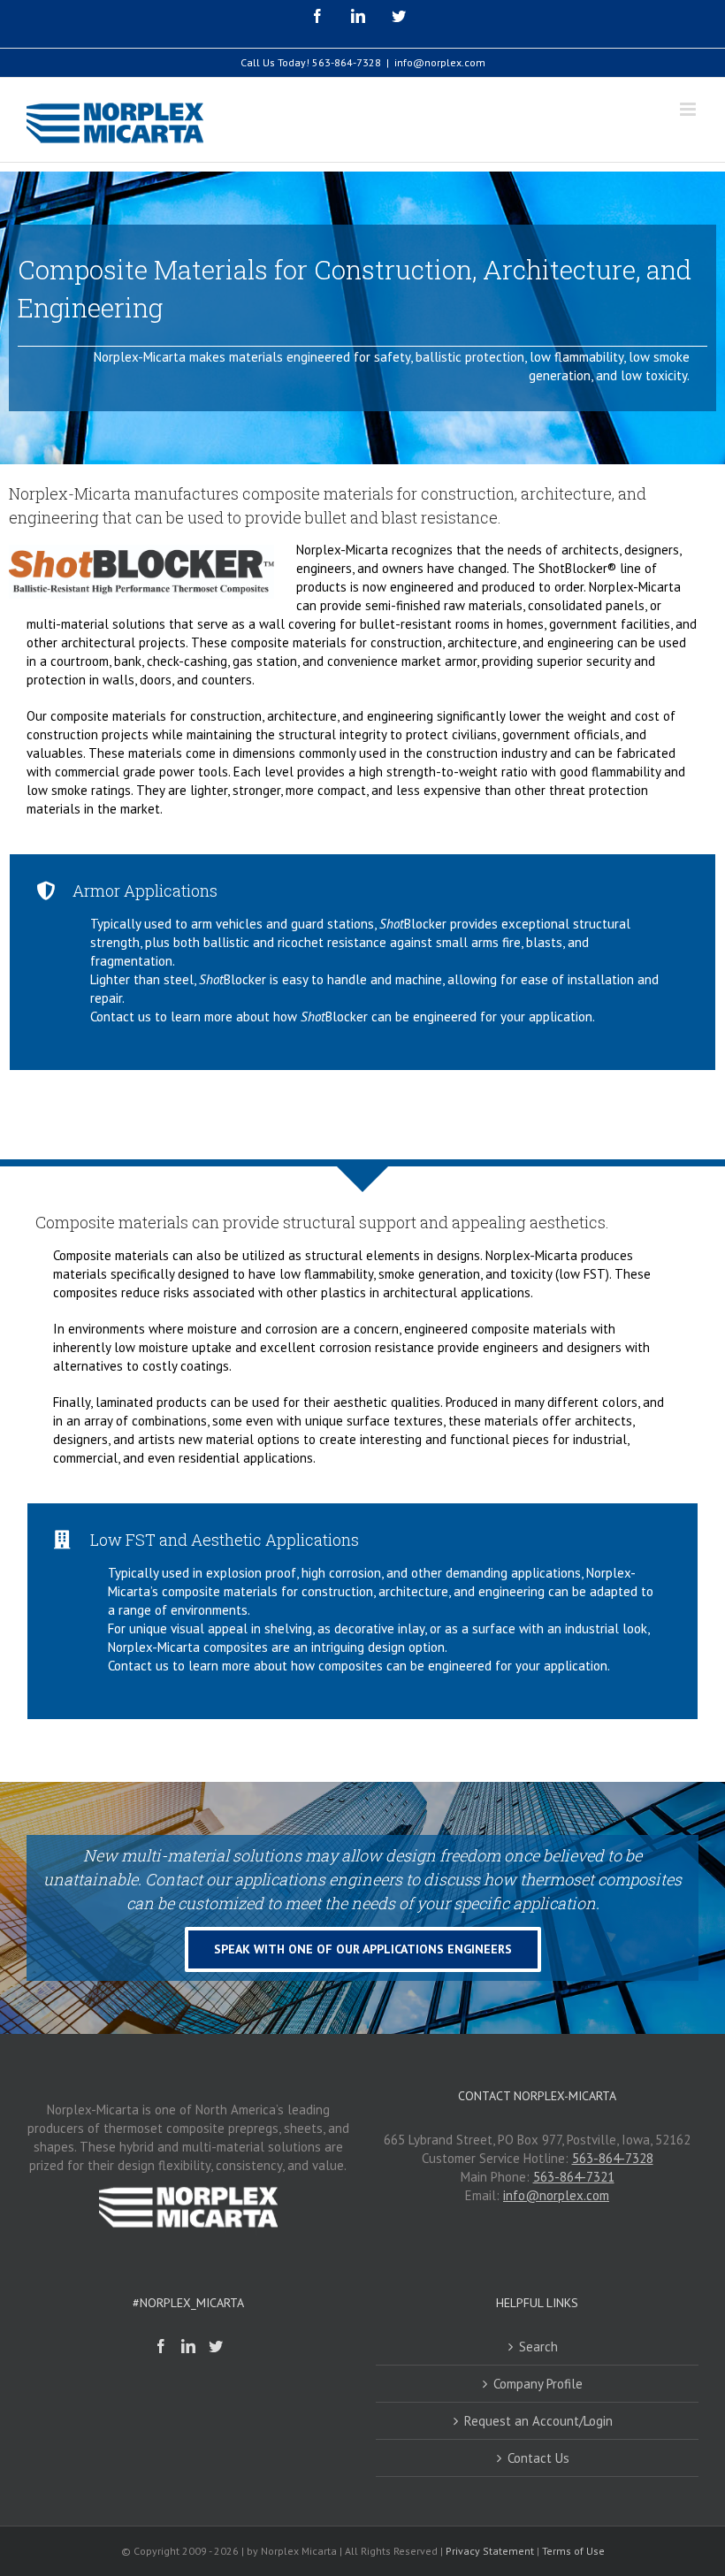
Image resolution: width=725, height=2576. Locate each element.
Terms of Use (573, 2551)
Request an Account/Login (538, 2421)
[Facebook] (161, 2346)
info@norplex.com (440, 62)
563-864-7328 (347, 62)
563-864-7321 (574, 2177)
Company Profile (538, 2384)
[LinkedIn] (188, 2346)
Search (538, 2347)
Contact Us (538, 2458)
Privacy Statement (490, 2551)
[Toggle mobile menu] (689, 109)
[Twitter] (216, 2346)
